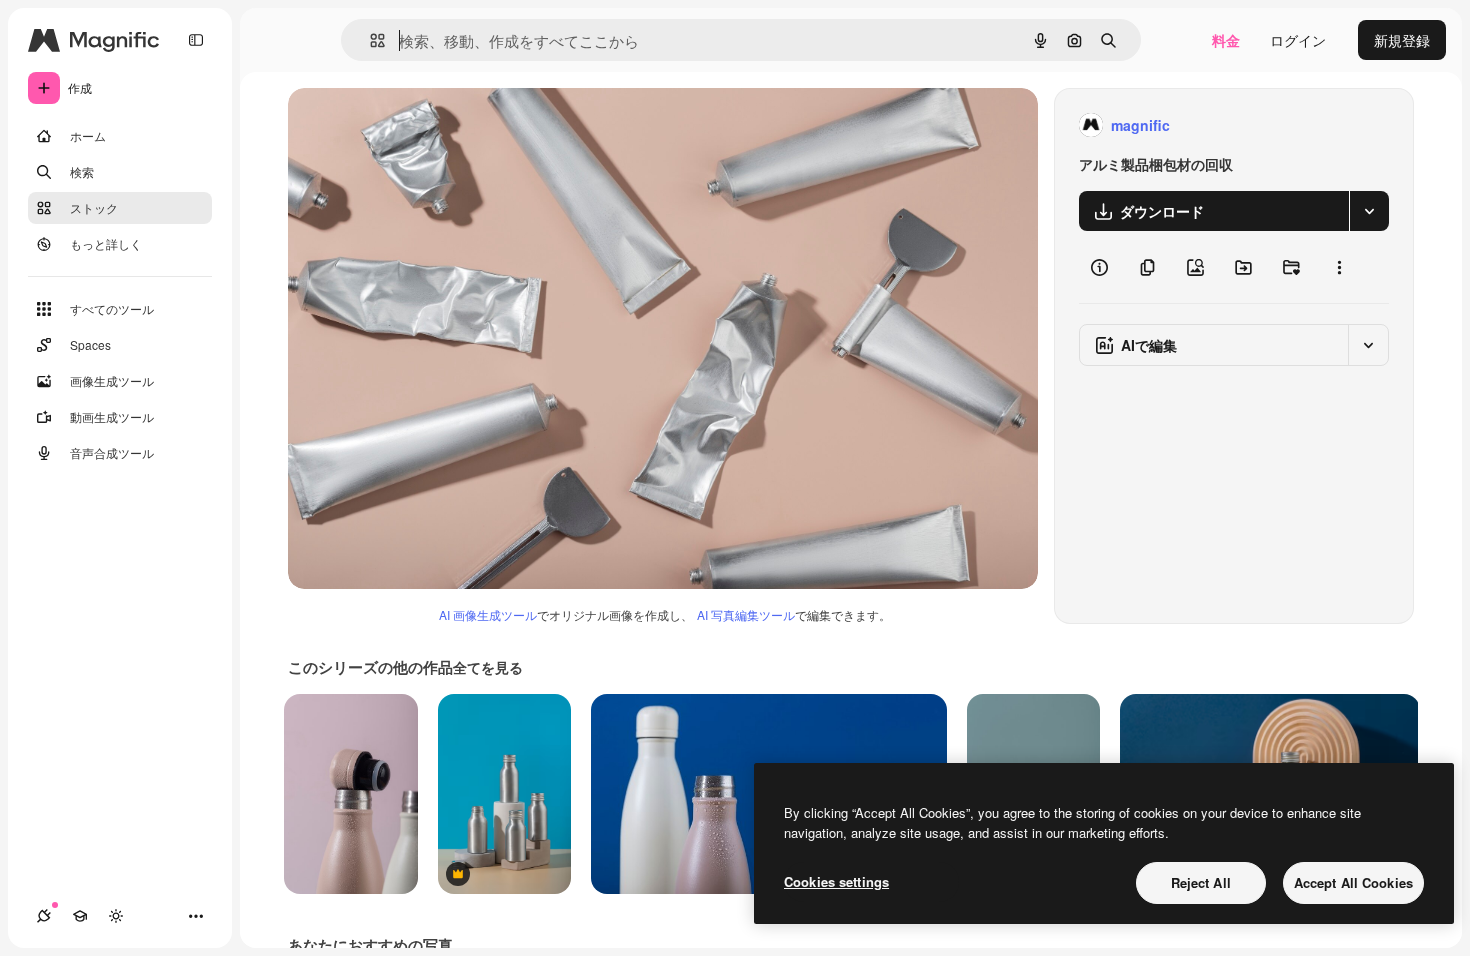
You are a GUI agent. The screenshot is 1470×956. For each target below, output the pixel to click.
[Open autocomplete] (369, 40)
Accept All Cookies (1353, 882)
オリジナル (425, 125)
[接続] (44, 916)
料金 (1226, 40)
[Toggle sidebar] (196, 40)
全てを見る (488, 667)
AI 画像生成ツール (488, 614)
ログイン (1298, 40)
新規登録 (1402, 40)
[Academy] (80, 916)
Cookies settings (836, 881)
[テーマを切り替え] (116, 916)
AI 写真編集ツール (746, 614)
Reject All (1201, 882)
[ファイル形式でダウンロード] (1369, 211)
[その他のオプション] (1339, 267)
